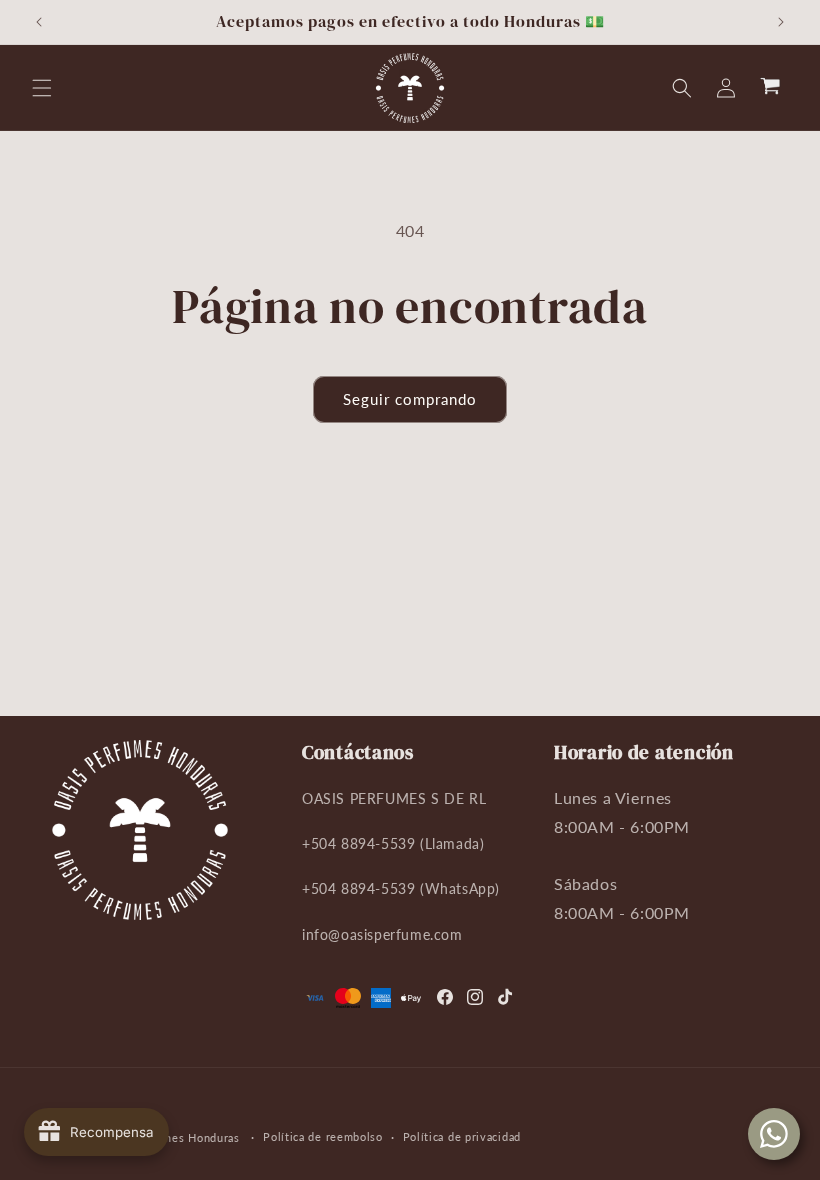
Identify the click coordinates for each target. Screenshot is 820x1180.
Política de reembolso (323, 1136)
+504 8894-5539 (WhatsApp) (401, 888)
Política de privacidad (462, 1136)
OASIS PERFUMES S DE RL (394, 798)
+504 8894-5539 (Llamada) (393, 843)
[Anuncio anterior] (39, 22)
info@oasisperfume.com (382, 934)
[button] (42, 88)
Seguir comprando (410, 399)
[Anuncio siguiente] (781, 22)
